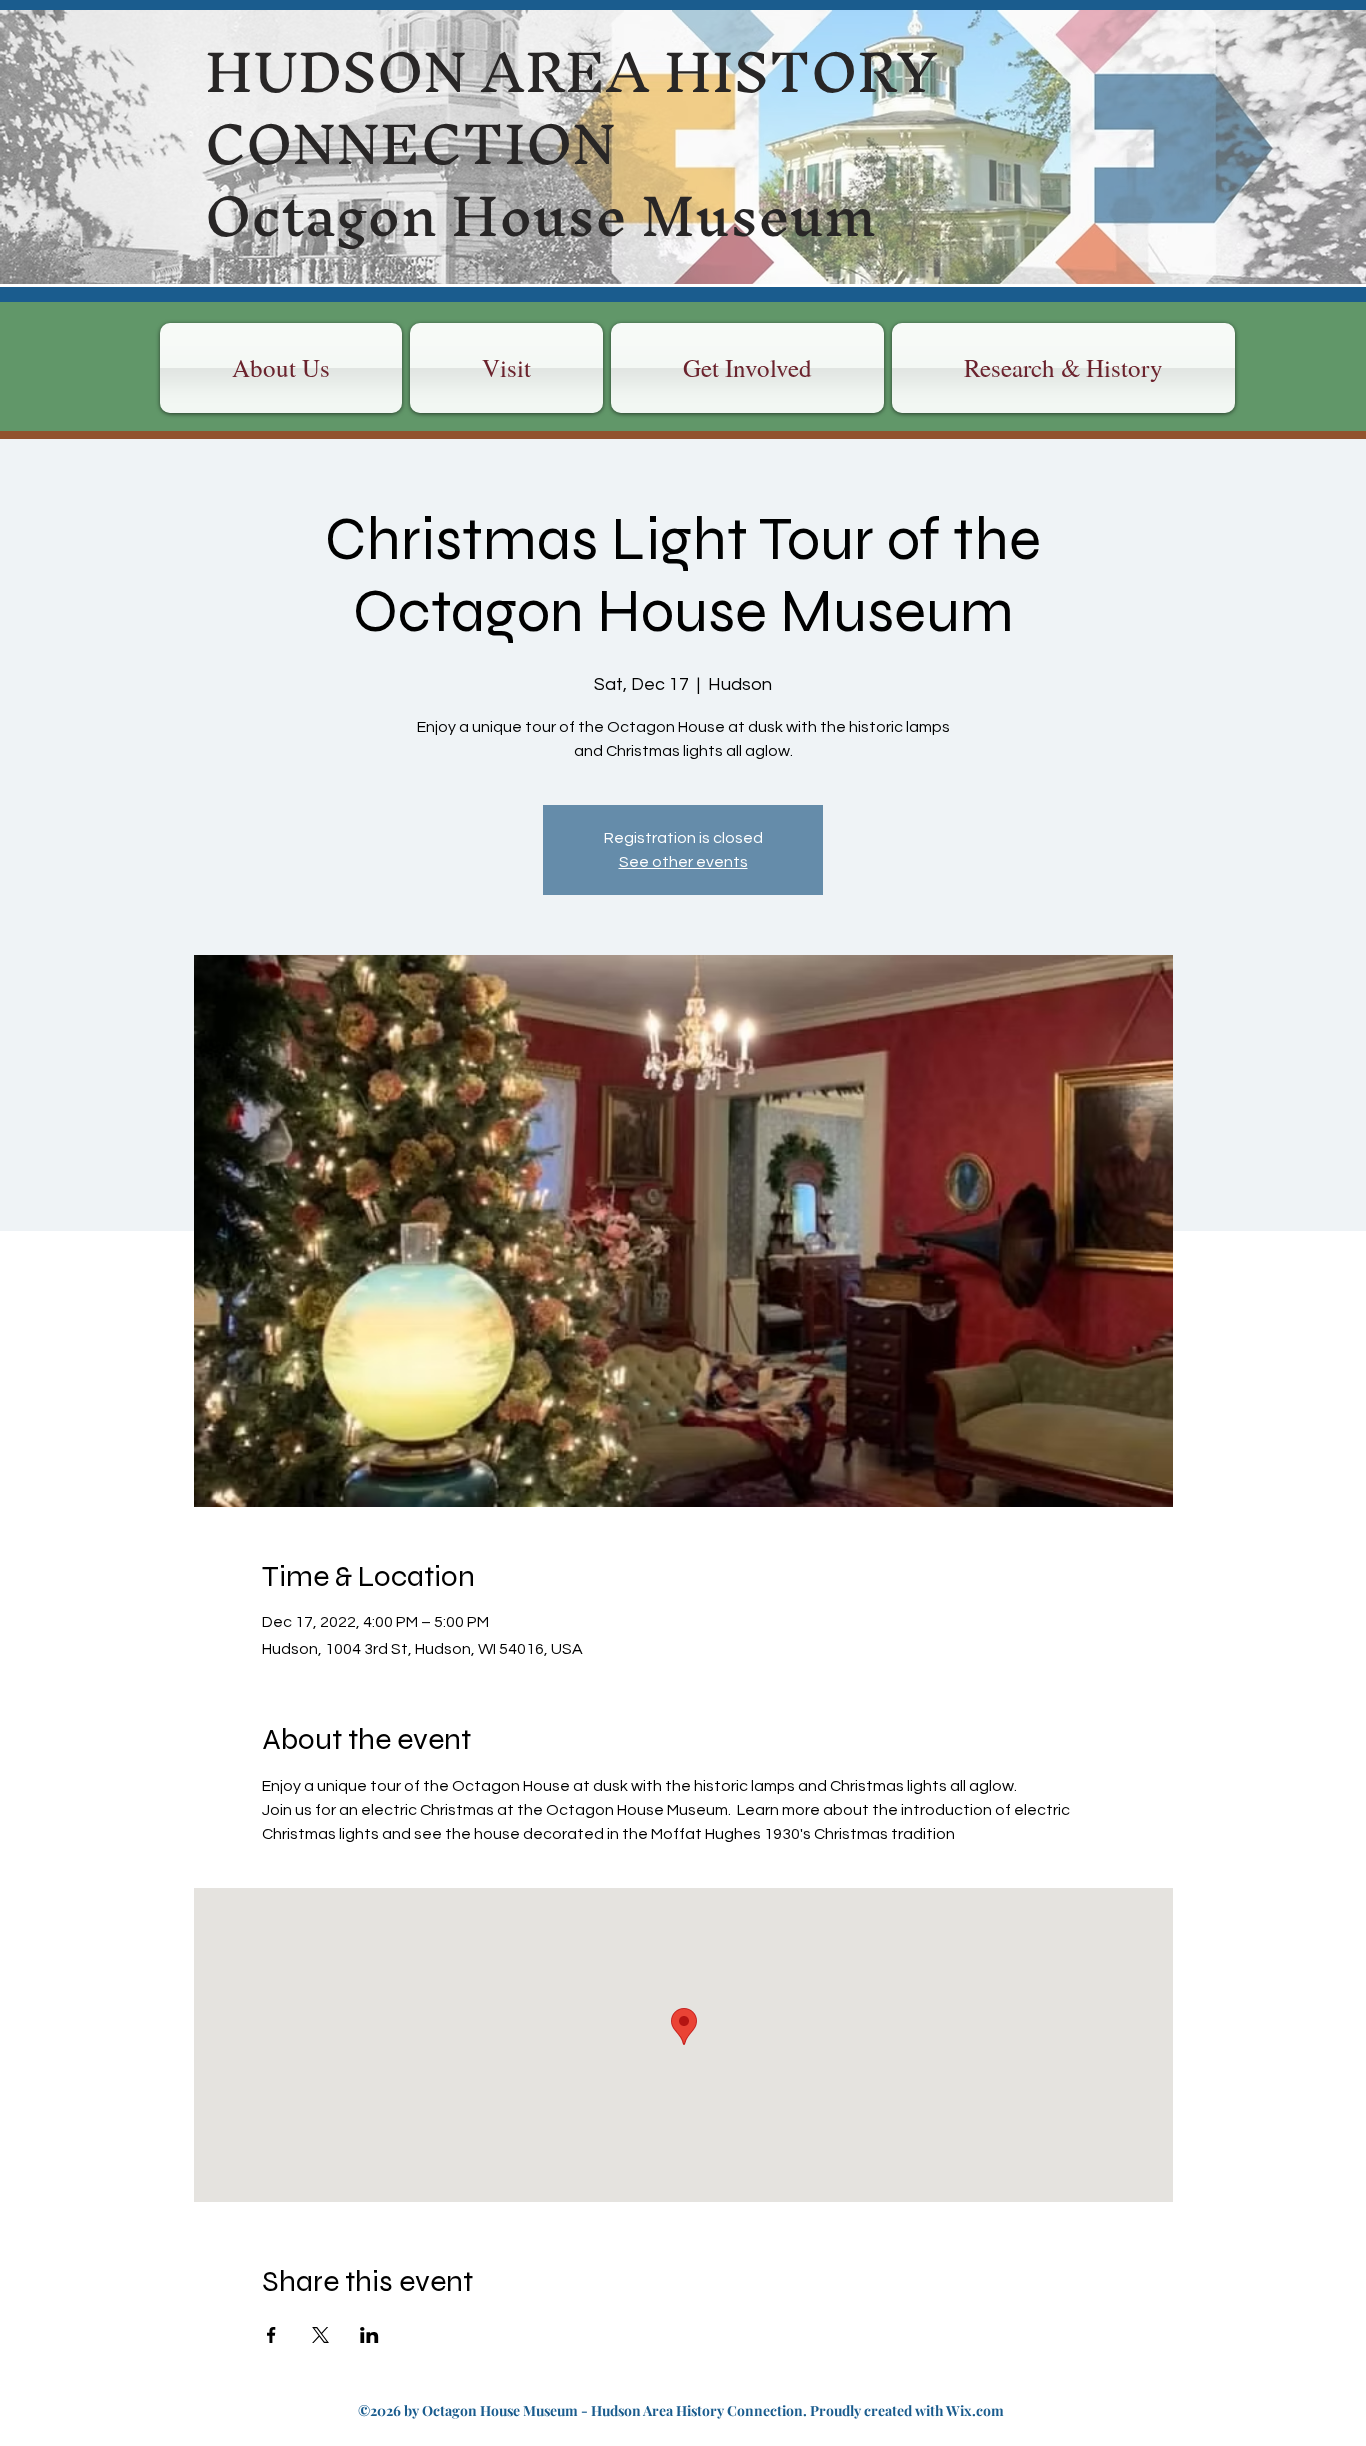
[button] (506, 368)
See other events (683, 862)
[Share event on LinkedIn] (369, 2335)
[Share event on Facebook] (271, 2335)
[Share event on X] (320, 2335)
